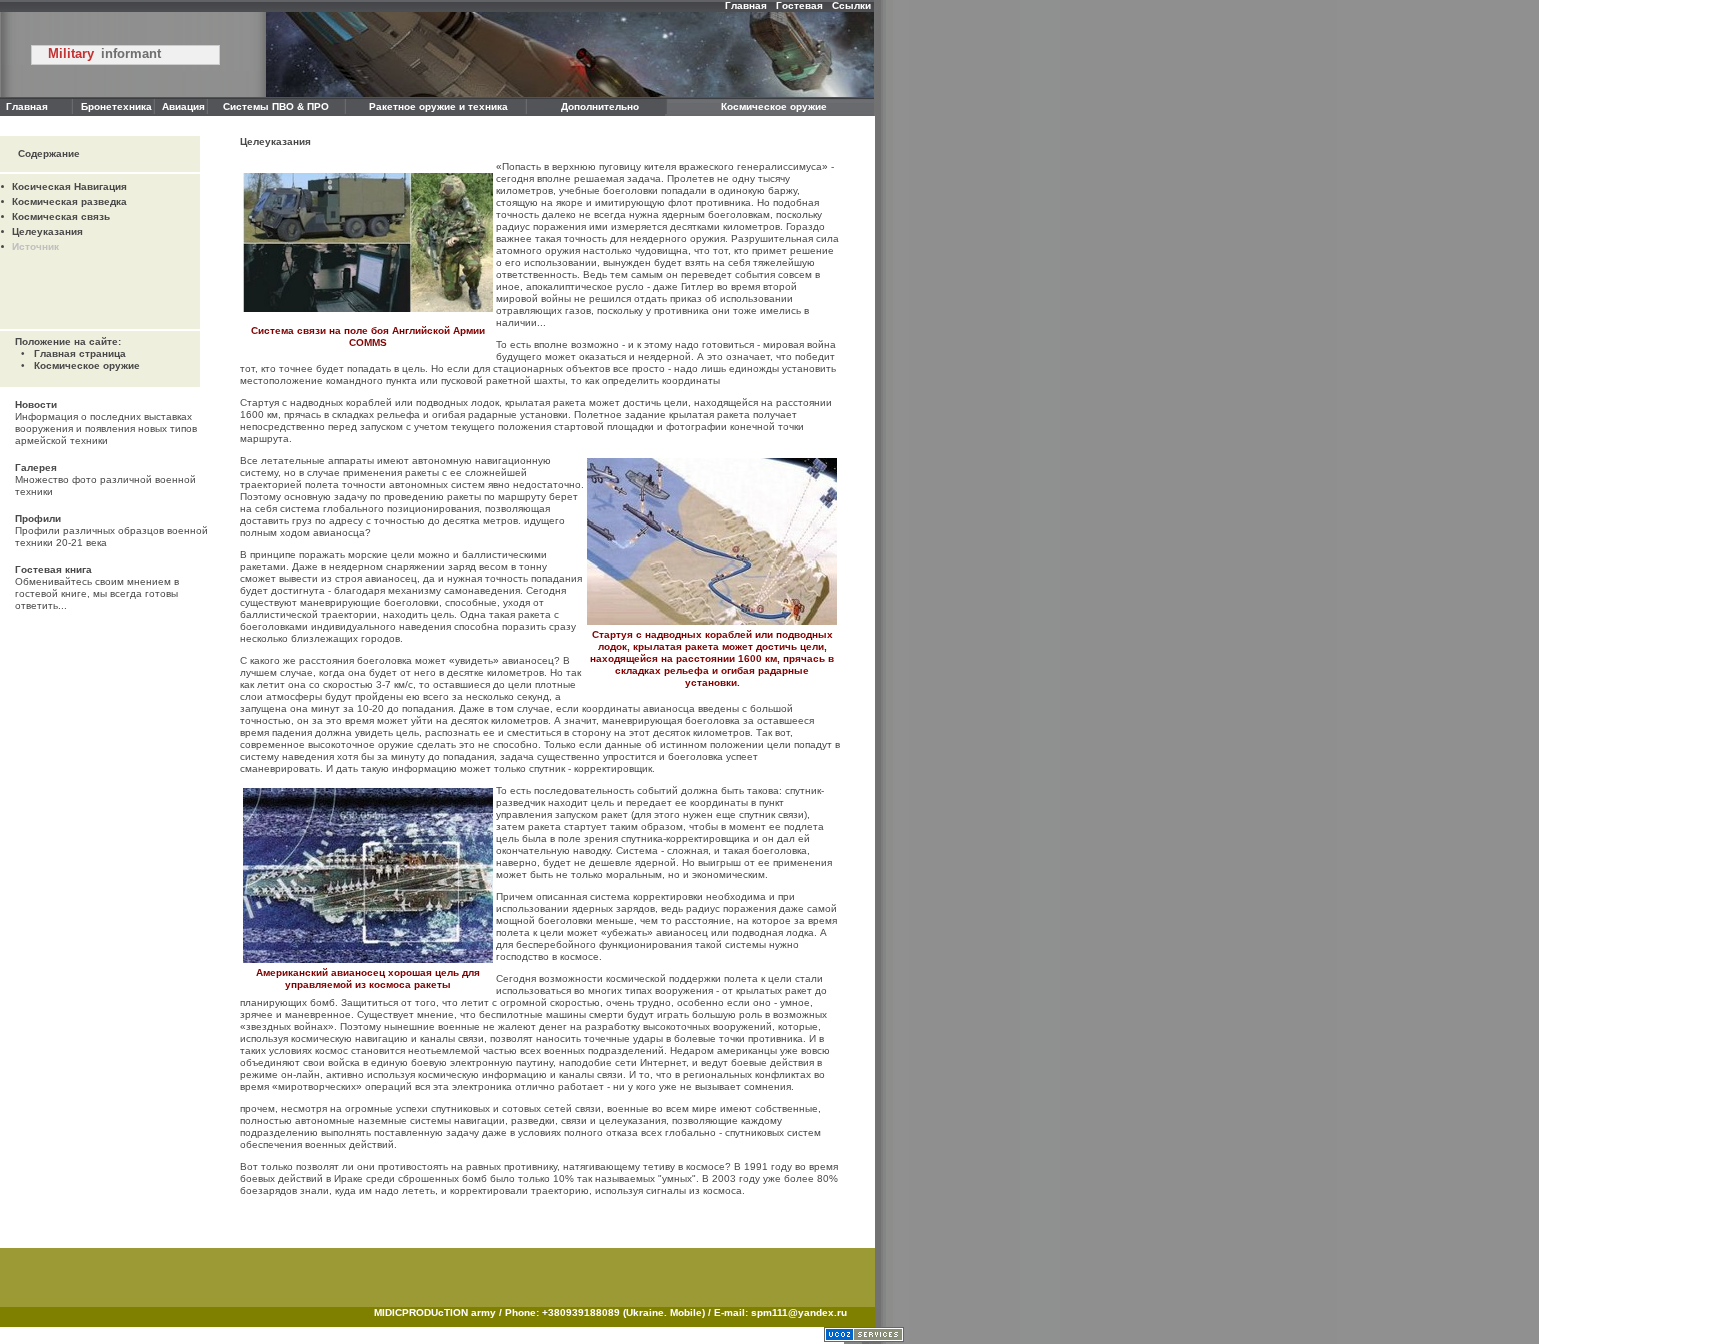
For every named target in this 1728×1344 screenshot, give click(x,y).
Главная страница (80, 353)
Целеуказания (47, 231)
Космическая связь (61, 216)
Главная (746, 5)
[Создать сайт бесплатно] (864, 1338)
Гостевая (799, 5)
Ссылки (851, 5)
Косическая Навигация (69, 186)
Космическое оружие (87, 365)
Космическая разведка (69, 201)
